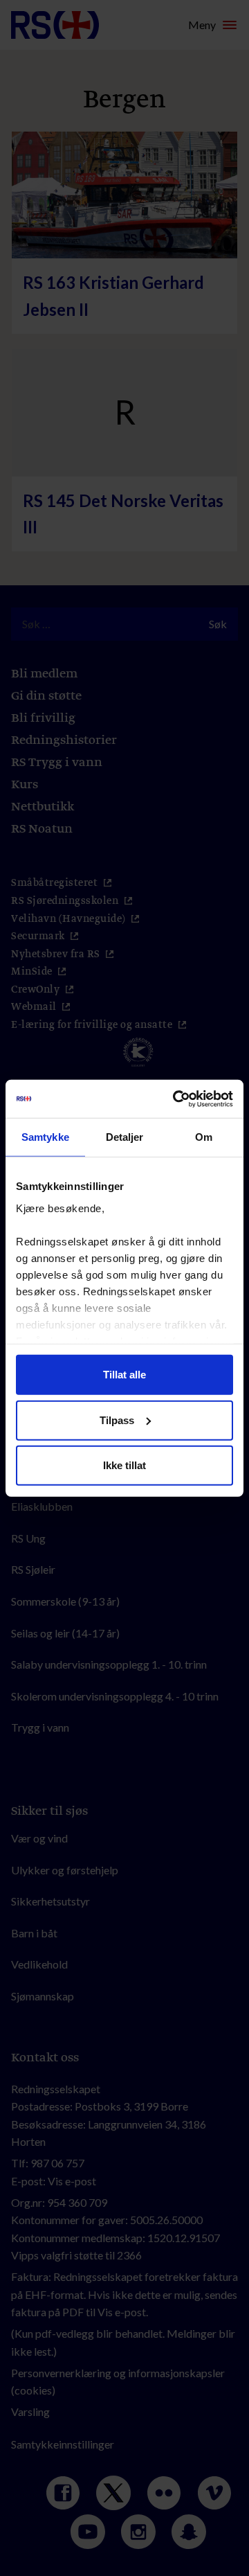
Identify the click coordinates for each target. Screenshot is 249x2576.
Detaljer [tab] (125, 1137)
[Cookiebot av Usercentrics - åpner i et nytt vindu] (176, 1099)
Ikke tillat (124, 1465)
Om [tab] (204, 1137)
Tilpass (117, 1420)
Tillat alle (124, 1375)
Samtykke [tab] (45, 1137)
